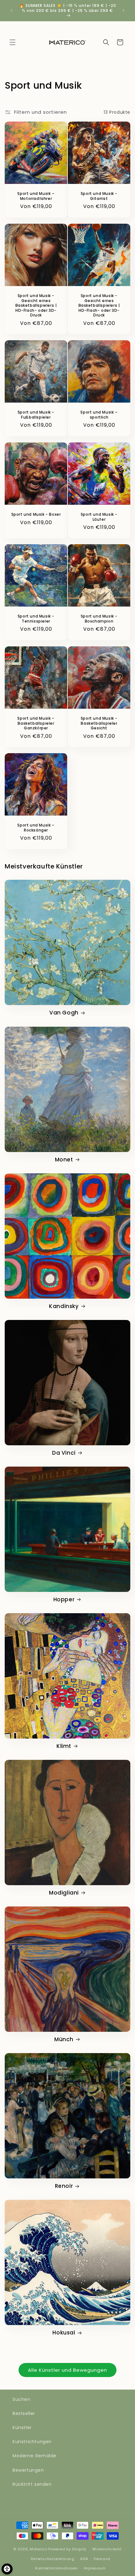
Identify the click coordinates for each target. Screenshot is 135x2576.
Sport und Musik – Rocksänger (36, 828)
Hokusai (64, 2333)
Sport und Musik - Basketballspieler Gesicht (99, 723)
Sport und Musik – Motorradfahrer (36, 196)
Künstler (22, 2427)
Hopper (64, 1599)
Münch (64, 2039)
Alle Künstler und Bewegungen (67, 2370)
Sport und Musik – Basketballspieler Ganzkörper (36, 723)
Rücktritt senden (32, 2484)
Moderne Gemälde (35, 2456)
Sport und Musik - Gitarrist (99, 196)
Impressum (95, 2568)
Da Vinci (64, 1453)
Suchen (22, 2399)
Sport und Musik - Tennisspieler (36, 619)
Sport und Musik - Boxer (36, 514)
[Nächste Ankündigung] (123, 10)
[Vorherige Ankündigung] (12, 10)
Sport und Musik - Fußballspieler (36, 415)
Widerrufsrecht (107, 2549)
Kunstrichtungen (32, 2442)
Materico (39, 2549)
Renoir (64, 2186)
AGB (84, 2559)
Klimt (64, 1746)
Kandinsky (64, 1306)
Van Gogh (64, 1013)
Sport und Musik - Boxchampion (99, 619)
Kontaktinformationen (57, 2568)
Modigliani (64, 1893)
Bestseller (24, 2413)
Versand (102, 2559)
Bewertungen (28, 2470)
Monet (64, 1160)
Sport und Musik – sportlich (99, 415)
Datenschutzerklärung (53, 2559)
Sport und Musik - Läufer (99, 517)
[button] (13, 42)
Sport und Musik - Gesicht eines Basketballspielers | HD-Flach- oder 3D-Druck (36, 305)
